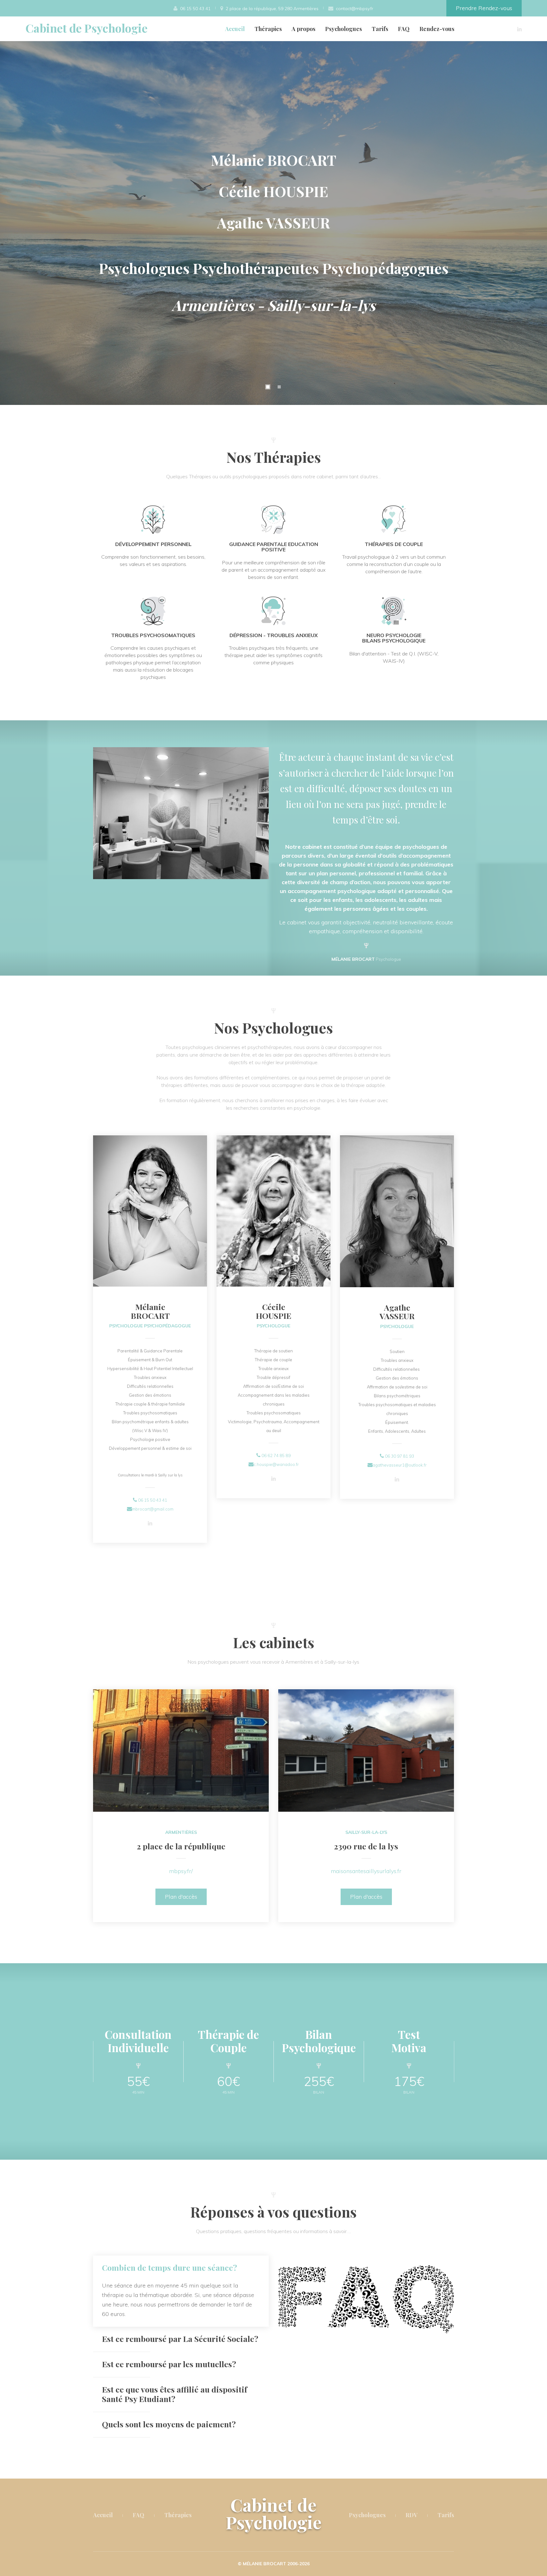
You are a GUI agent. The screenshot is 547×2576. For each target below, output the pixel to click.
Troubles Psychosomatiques (153, 635)
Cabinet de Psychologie (86, 28)
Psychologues (343, 29)
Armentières (181, 1832)
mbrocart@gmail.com (153, 1509)
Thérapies (268, 29)
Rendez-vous (437, 29)
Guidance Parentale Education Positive (274, 547)
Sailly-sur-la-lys (366, 1832)
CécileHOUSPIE (273, 1311)
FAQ (404, 29)
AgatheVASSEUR (397, 1312)
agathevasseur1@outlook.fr (400, 1465)
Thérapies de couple (394, 544)
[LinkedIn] (519, 29)
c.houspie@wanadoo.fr (276, 1464)
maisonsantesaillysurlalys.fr (366, 1871)
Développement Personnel (153, 544)
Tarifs (380, 29)
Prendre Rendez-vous (484, 8)
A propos (303, 29)
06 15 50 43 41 (153, 1500)
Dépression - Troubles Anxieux (274, 635)
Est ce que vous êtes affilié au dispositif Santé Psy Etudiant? (175, 2394)
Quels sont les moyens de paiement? (169, 2424)
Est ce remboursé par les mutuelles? (169, 2364)
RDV (412, 2515)
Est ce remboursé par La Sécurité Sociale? (180, 2339)
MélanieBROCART (150, 1311)
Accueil (235, 29)
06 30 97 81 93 (399, 1456)
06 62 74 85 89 (276, 1456)
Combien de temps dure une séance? (170, 2267)
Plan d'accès (181, 1897)
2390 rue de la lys (366, 1846)
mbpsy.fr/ (181, 1871)
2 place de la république (181, 1846)
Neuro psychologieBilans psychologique (394, 638)
